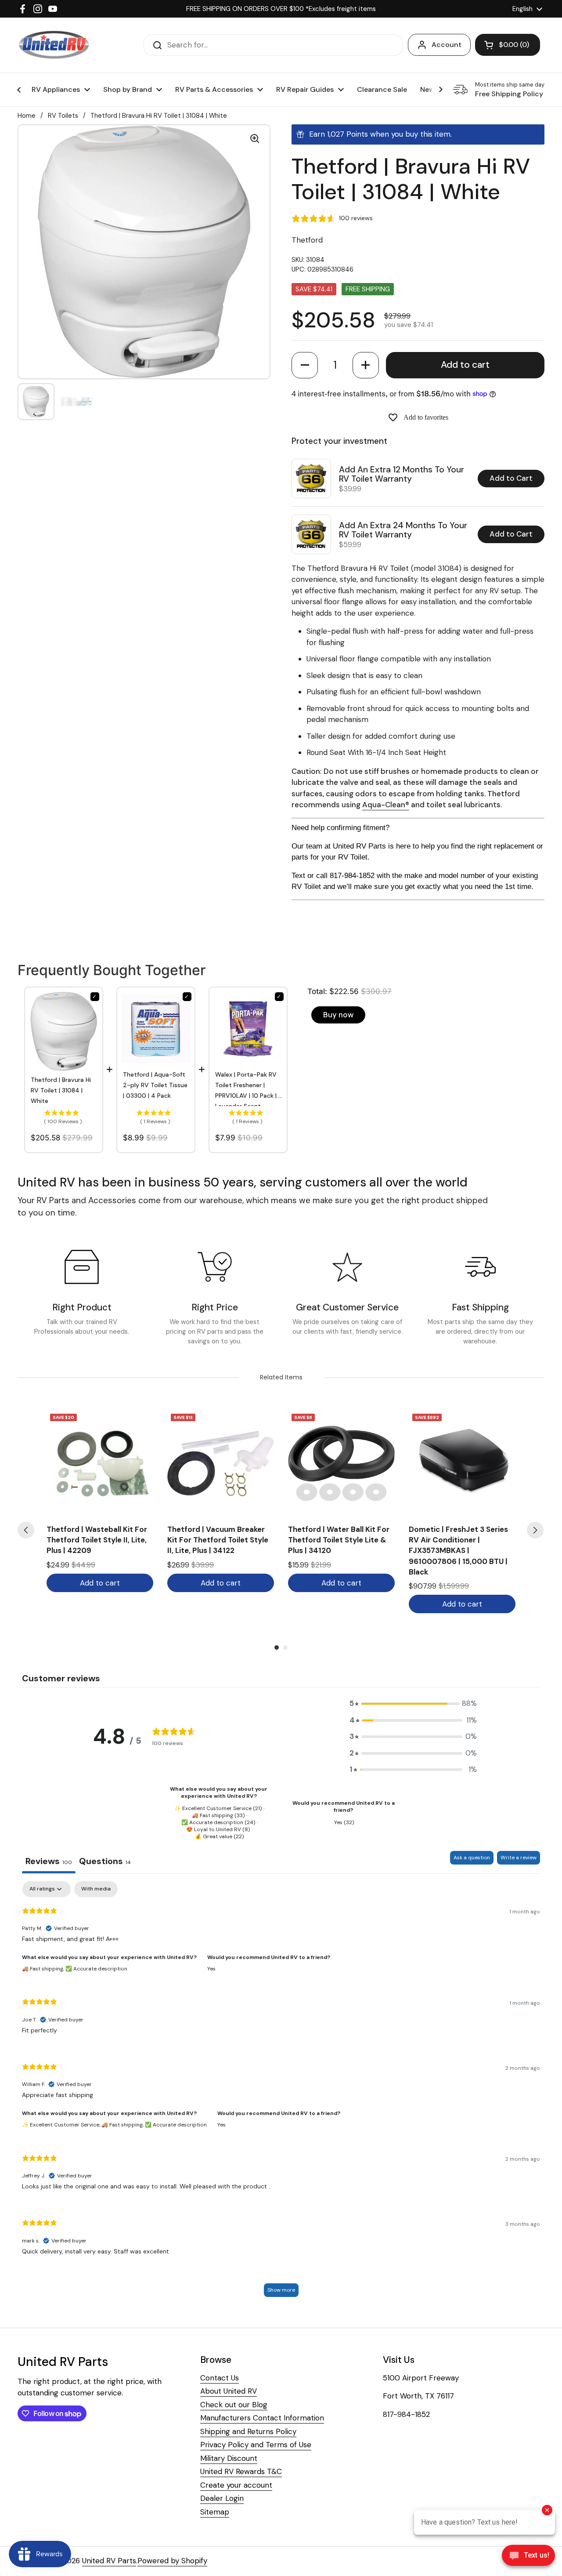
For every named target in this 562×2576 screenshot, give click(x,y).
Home (27, 116)
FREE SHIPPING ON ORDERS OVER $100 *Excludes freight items (281, 9)
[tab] (105, 1862)
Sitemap (215, 2512)
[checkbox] (96, 1889)
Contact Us (220, 2378)
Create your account (236, 2485)
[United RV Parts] (54, 45)
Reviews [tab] (49, 1861)
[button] (305, 365)
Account (447, 45)
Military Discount (229, 2458)
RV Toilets (63, 116)
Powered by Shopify (172, 2561)
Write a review (519, 1858)
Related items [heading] (281, 1377)
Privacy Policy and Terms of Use (256, 2445)
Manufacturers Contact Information (262, 2418)
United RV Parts (109, 2561)
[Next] (535, 1530)
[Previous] (26, 1530)
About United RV (229, 2391)
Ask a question (472, 1858)
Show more (281, 2290)
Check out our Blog (234, 2405)
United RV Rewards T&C (241, 2471)
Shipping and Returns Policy (248, 2431)
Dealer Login (222, 2498)
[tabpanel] (281, 2093)
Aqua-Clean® (386, 805)
